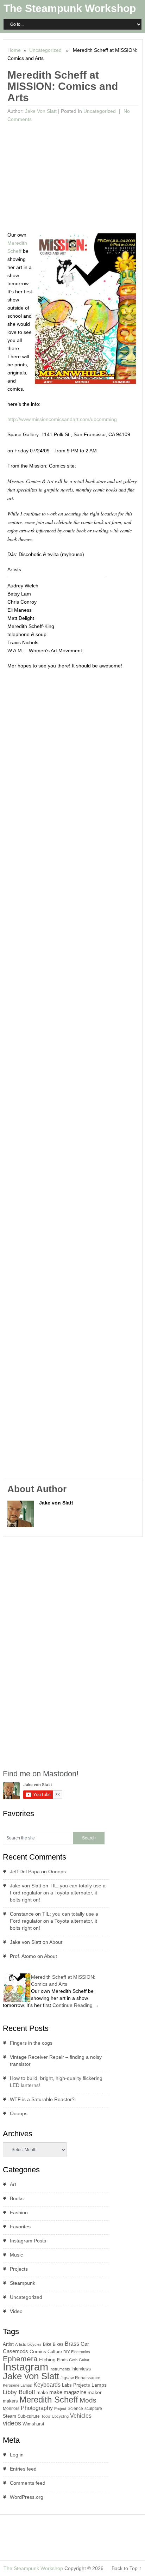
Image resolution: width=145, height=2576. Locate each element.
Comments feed (28, 2483)
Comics (38, 2352)
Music (16, 2255)
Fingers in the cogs (31, 2043)
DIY (67, 2352)
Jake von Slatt (41, 111)
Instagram (26, 2367)
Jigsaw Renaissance (80, 2378)
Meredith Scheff (49, 2400)
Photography (37, 2408)
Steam (10, 2416)
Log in (17, 2455)
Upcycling (60, 2416)
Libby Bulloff (19, 2392)
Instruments (60, 2369)
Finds (62, 2360)
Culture (55, 2352)
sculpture (93, 2409)
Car (85, 2344)
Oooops (57, 1872)
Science (75, 2409)
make (42, 2392)
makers (10, 2401)
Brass (72, 2344)
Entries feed (23, 2469)
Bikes (58, 2344)
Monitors (11, 2409)
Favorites (20, 2227)
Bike (47, 2344)
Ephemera (20, 2359)
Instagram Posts (28, 2241)
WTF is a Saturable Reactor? (42, 2099)
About (56, 1942)
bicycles (34, 2344)
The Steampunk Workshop (70, 8)
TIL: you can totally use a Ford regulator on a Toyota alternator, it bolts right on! (58, 1893)
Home (14, 50)
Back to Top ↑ (127, 2568)
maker (95, 2392)
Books (17, 2198)
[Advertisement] (73, 178)
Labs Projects (76, 2385)
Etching (47, 2360)
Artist (8, 2344)
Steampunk (23, 2283)
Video (16, 2311)
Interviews (81, 2369)
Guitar (84, 2360)
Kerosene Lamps (17, 2385)
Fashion (19, 2212)
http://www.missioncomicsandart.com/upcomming (62, 419)
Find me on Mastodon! (41, 1774)
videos (12, 2423)
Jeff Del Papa (25, 1872)
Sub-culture (29, 2416)
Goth (73, 2360)
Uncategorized (45, 50)
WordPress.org (27, 2497)
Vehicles (81, 2416)
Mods (88, 2400)
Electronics (81, 2352)
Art (13, 2184)
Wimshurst (33, 2424)
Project (60, 2409)
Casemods (15, 2351)
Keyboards (47, 2385)
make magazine (68, 2392)
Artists (21, 2344)
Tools (46, 2416)
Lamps (99, 2385)
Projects (19, 2269)
